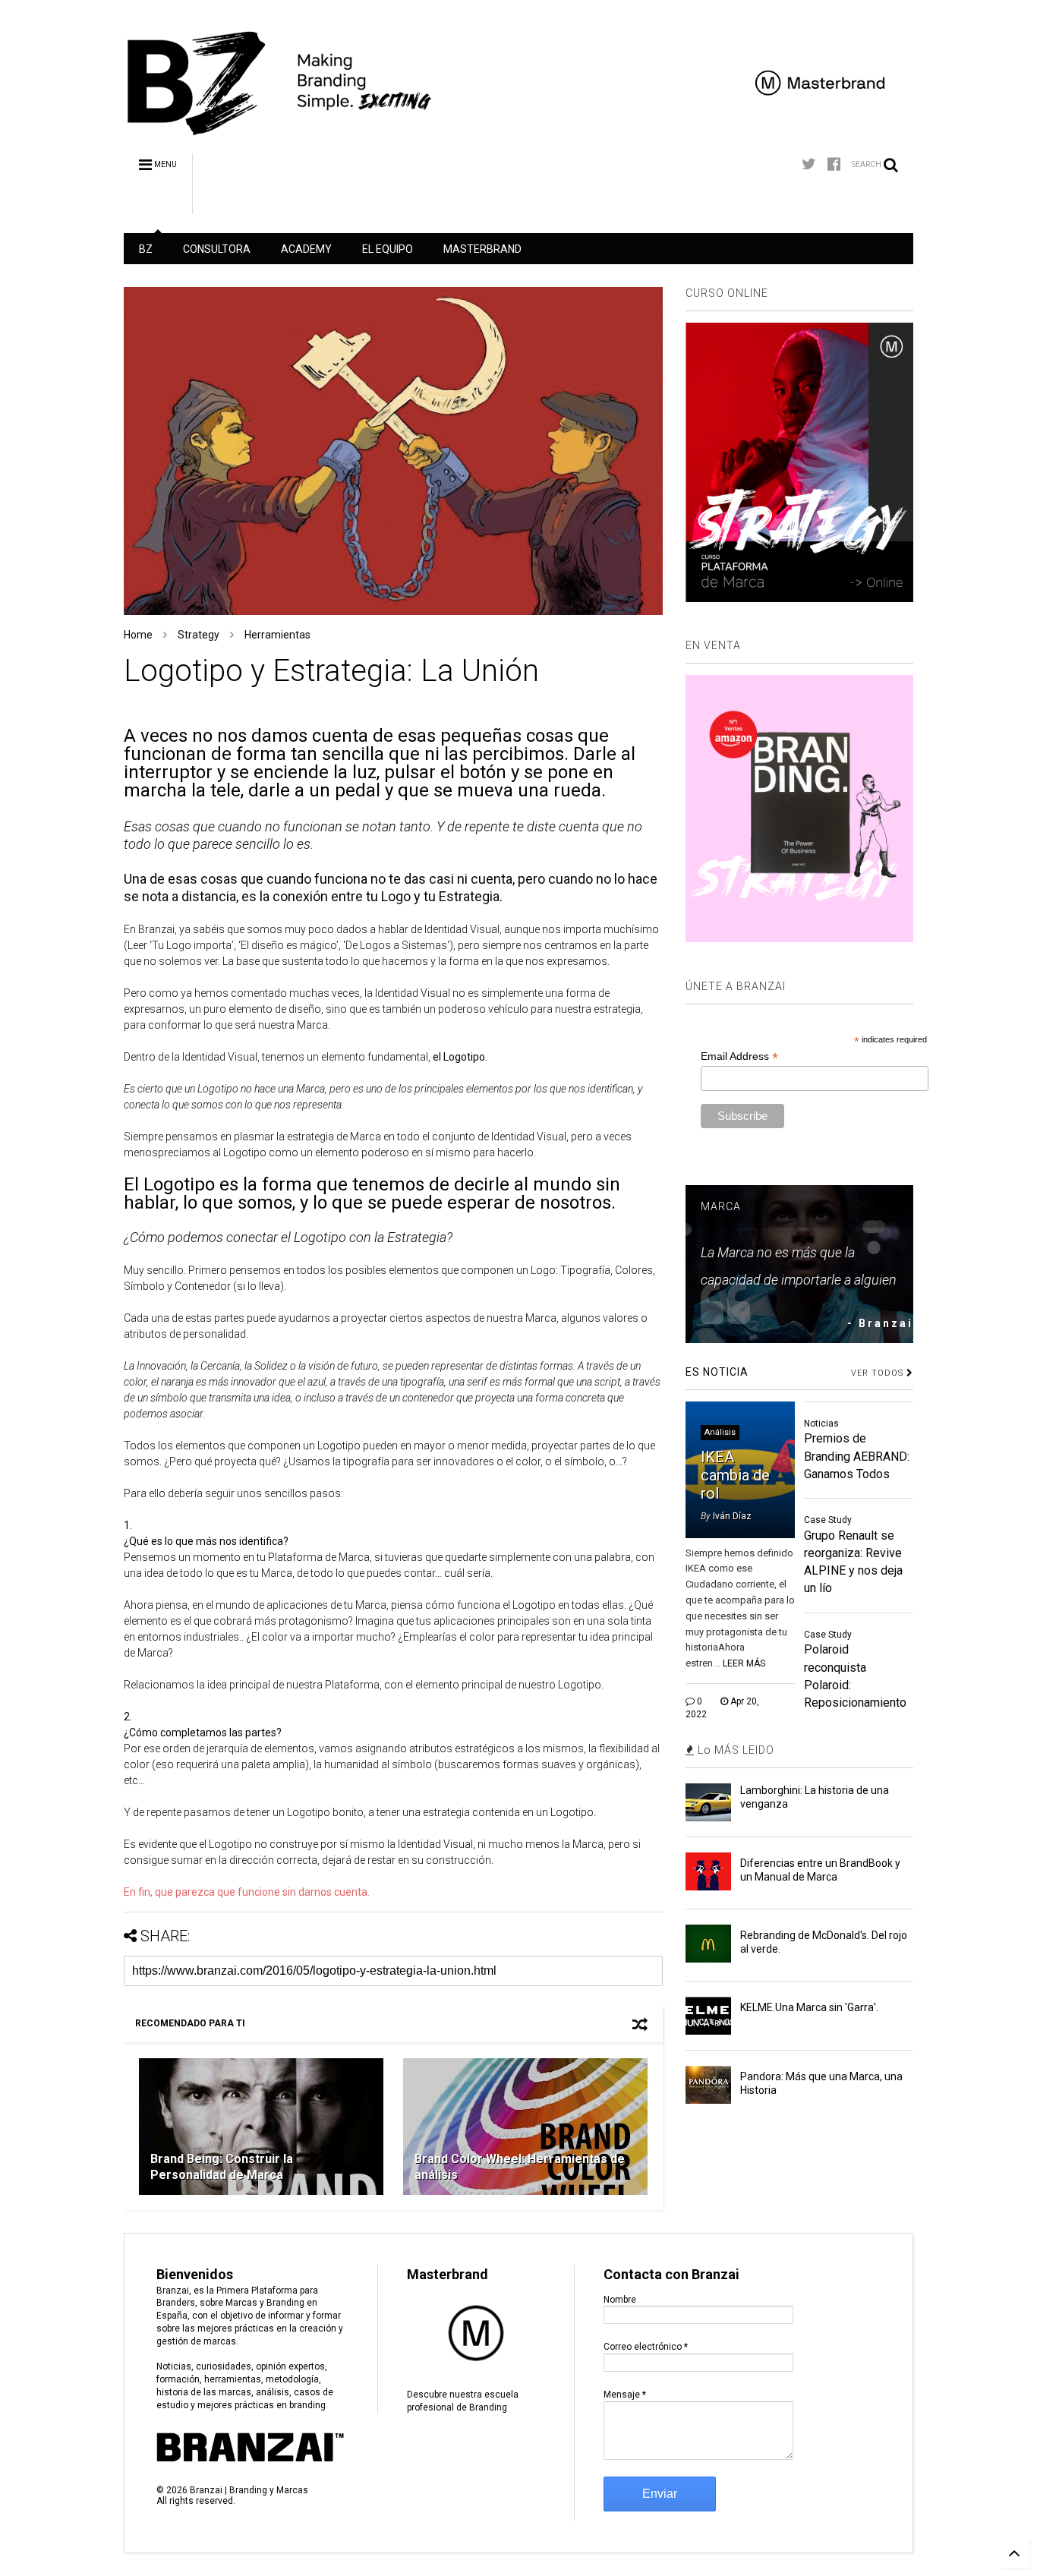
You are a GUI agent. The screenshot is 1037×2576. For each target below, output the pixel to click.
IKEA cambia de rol (735, 1475)
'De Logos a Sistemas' (395, 945)
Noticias (821, 1424)
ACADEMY (306, 249)
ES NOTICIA (717, 1372)
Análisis (720, 1432)
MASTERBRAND (482, 249)
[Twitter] (809, 164)
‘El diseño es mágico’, (290, 945)
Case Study (828, 1520)
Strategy (199, 635)
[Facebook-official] (834, 164)
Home (138, 635)
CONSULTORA (217, 249)
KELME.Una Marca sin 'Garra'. (809, 2007)
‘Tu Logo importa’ (192, 945)
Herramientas (277, 635)
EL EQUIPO (388, 249)
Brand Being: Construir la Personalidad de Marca (222, 2167)
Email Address (739, 1056)
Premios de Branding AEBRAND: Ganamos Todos (857, 1456)
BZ (146, 249)
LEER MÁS (744, 1663)
